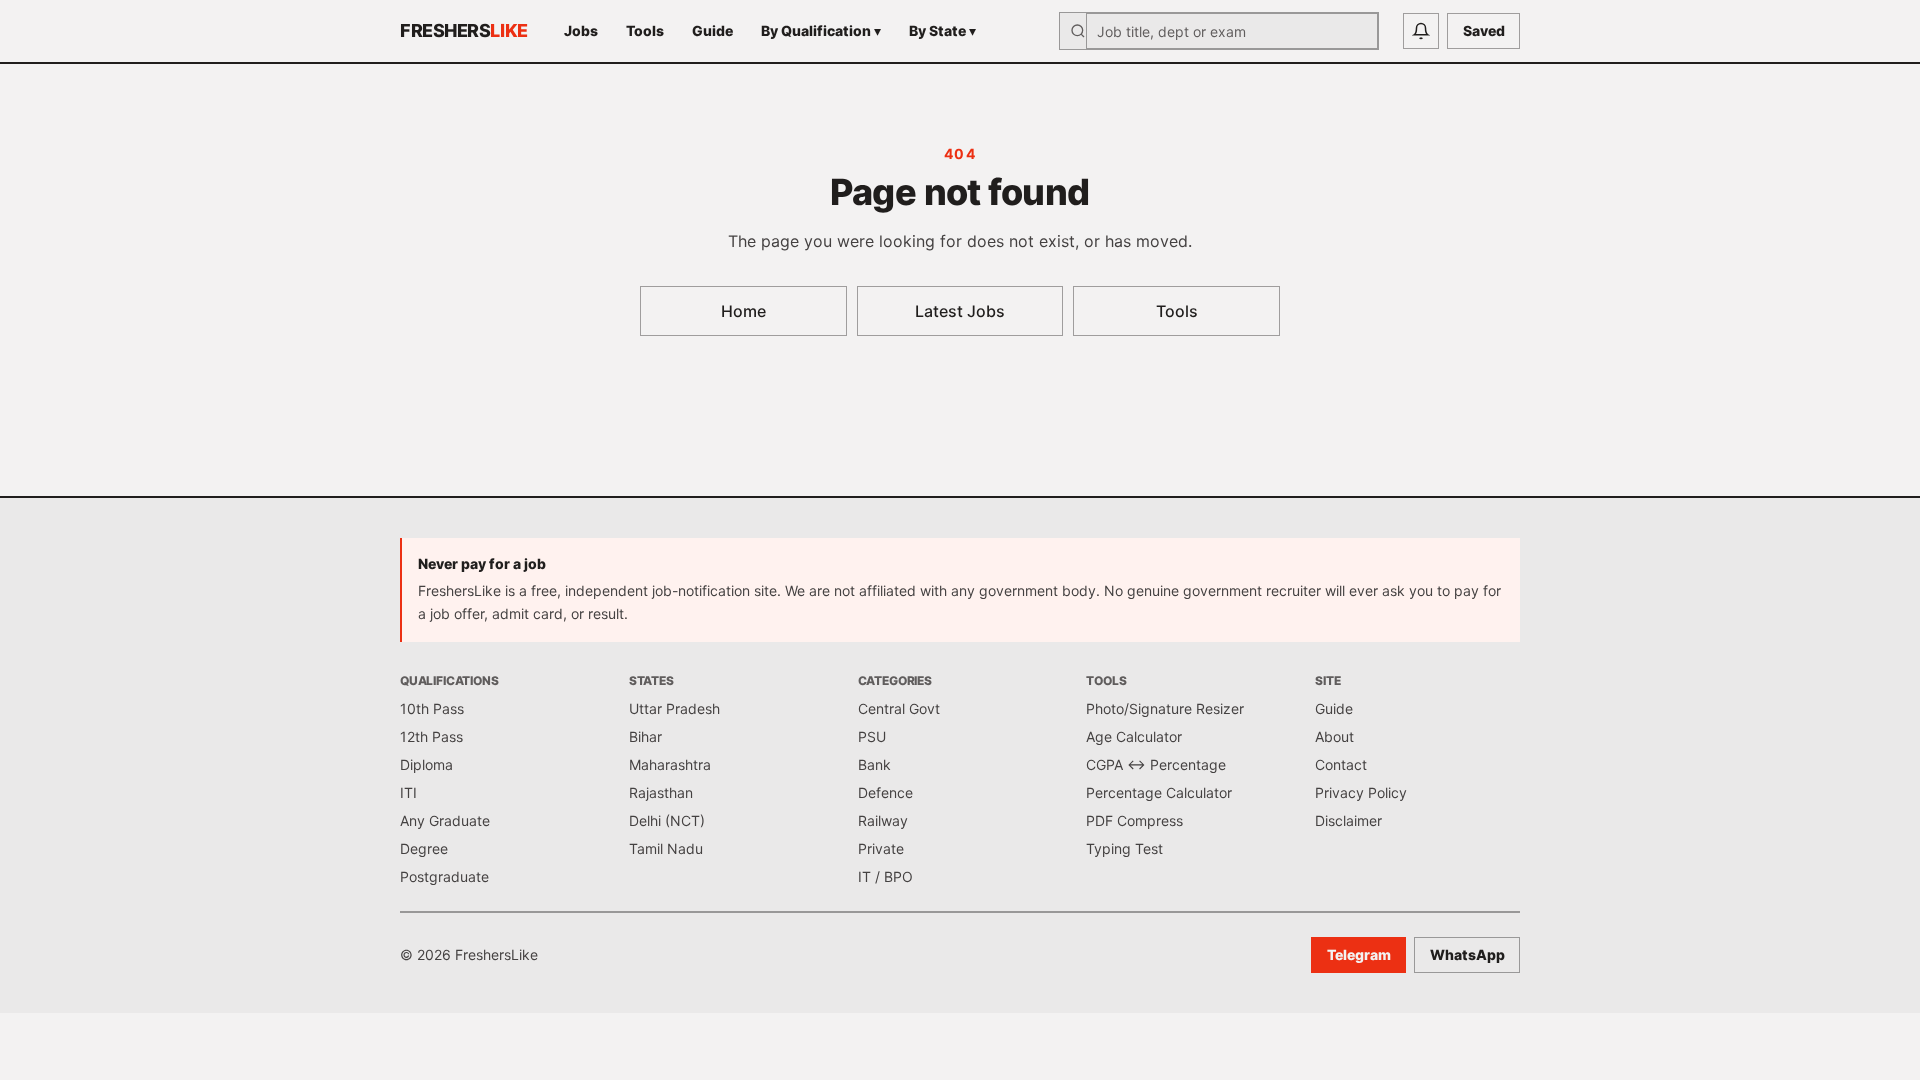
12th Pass (431, 736)
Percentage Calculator (1159, 792)
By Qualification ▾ (821, 30)
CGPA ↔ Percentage (1156, 764)
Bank (874, 764)
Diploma (426, 764)
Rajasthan (661, 792)
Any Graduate (445, 820)
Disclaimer (1348, 820)
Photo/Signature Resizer (1165, 708)
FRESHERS (464, 30)
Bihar (645, 736)
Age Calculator (1134, 736)
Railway (883, 820)
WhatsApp (1467, 954)
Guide (712, 30)
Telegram (1359, 954)
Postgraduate (444, 876)
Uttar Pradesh (674, 708)
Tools (645, 30)
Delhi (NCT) (667, 820)
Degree (424, 848)
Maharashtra (670, 764)
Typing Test (1124, 848)
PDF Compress (1134, 820)
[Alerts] (1421, 31)
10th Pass (432, 708)
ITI (408, 792)
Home (743, 311)
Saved (1484, 30)
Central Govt (899, 708)
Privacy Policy (1361, 792)
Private (881, 848)
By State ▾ (942, 30)
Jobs (581, 30)
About (1334, 736)
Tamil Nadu (666, 848)
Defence (885, 792)
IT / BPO (885, 876)
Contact (1341, 764)
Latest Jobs (960, 311)
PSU (872, 736)
